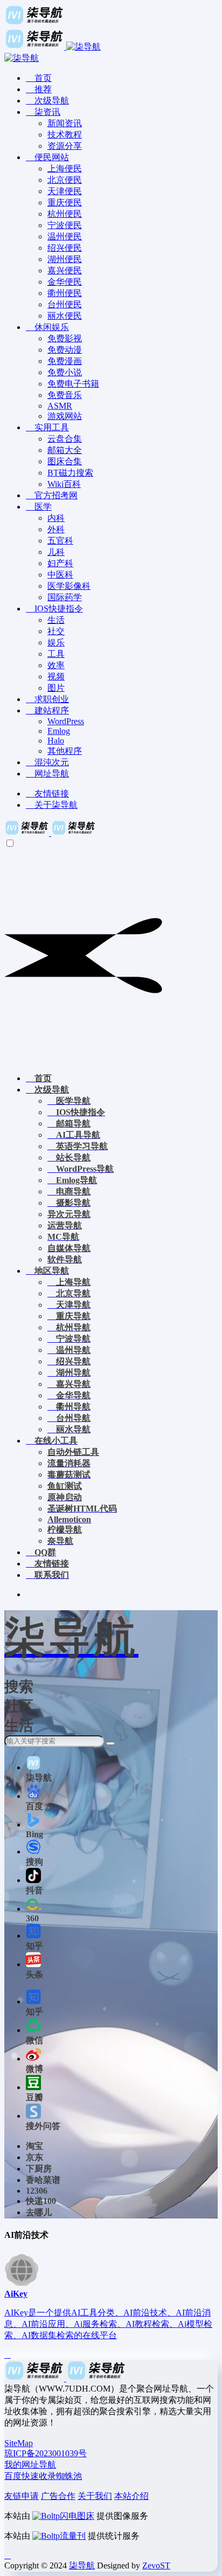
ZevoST (156, 2565)
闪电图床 (77, 2516)
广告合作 (58, 2496)
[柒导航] (50, 833)
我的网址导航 (30, 2465)
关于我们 (95, 2496)
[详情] (8, 2355)
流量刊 (73, 2536)
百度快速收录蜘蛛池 (43, 2476)
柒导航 (82, 2565)
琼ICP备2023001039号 (46, 2453)
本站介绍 (131, 2496)
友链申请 (22, 2496)
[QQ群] (8, 2555)
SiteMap (19, 2443)
